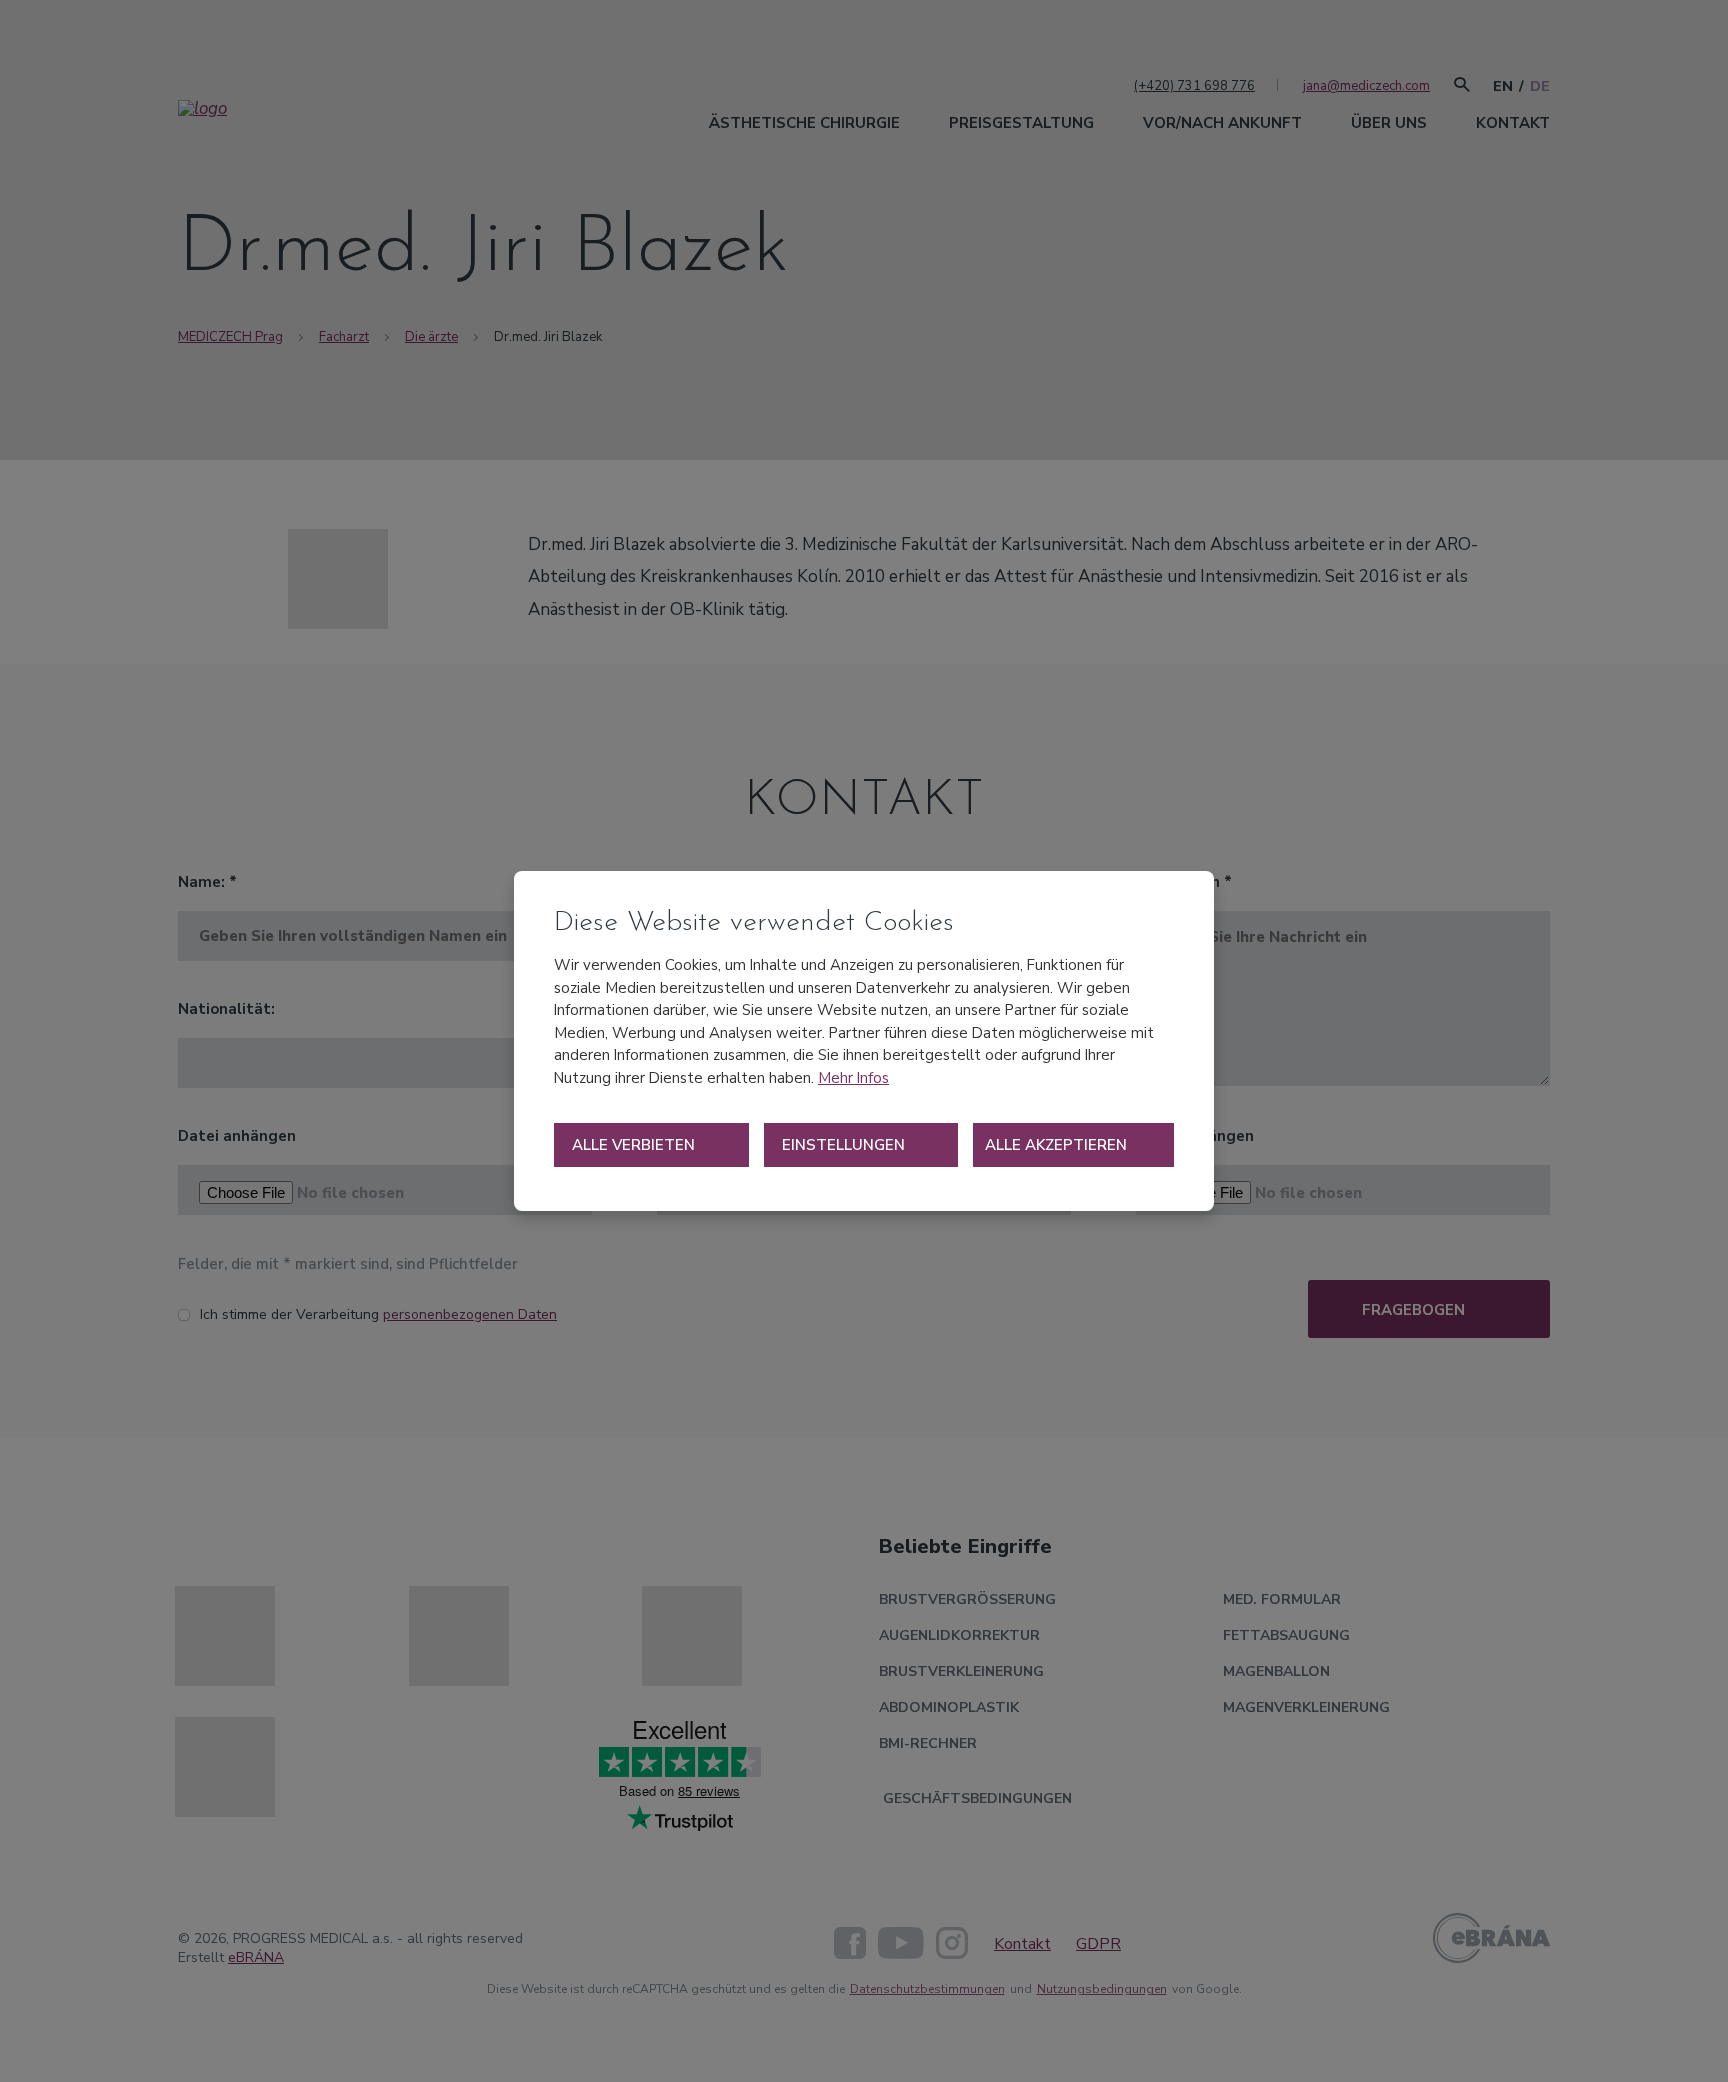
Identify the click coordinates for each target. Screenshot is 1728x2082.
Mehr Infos (853, 1078)
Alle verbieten (635, 1145)
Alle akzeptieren (1058, 1145)
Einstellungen (845, 1145)
